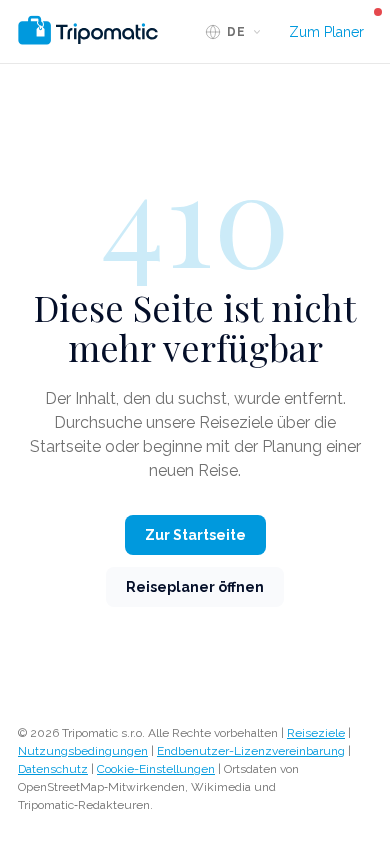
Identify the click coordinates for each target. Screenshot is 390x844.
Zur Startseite (195, 535)
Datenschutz (53, 769)
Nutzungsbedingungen (83, 751)
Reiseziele (316, 733)
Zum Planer (326, 32)
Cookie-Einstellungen (156, 769)
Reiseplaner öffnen (195, 587)
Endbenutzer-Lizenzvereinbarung (251, 751)
